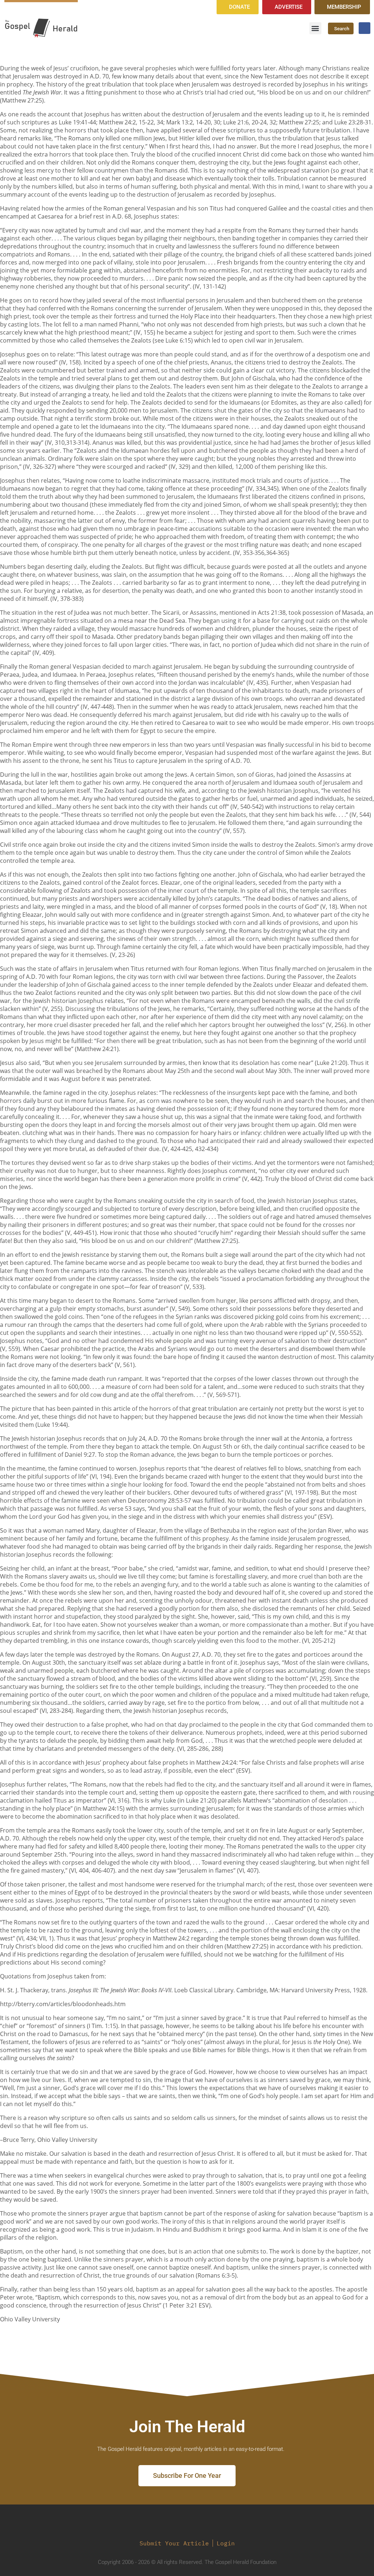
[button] (315, 28)
